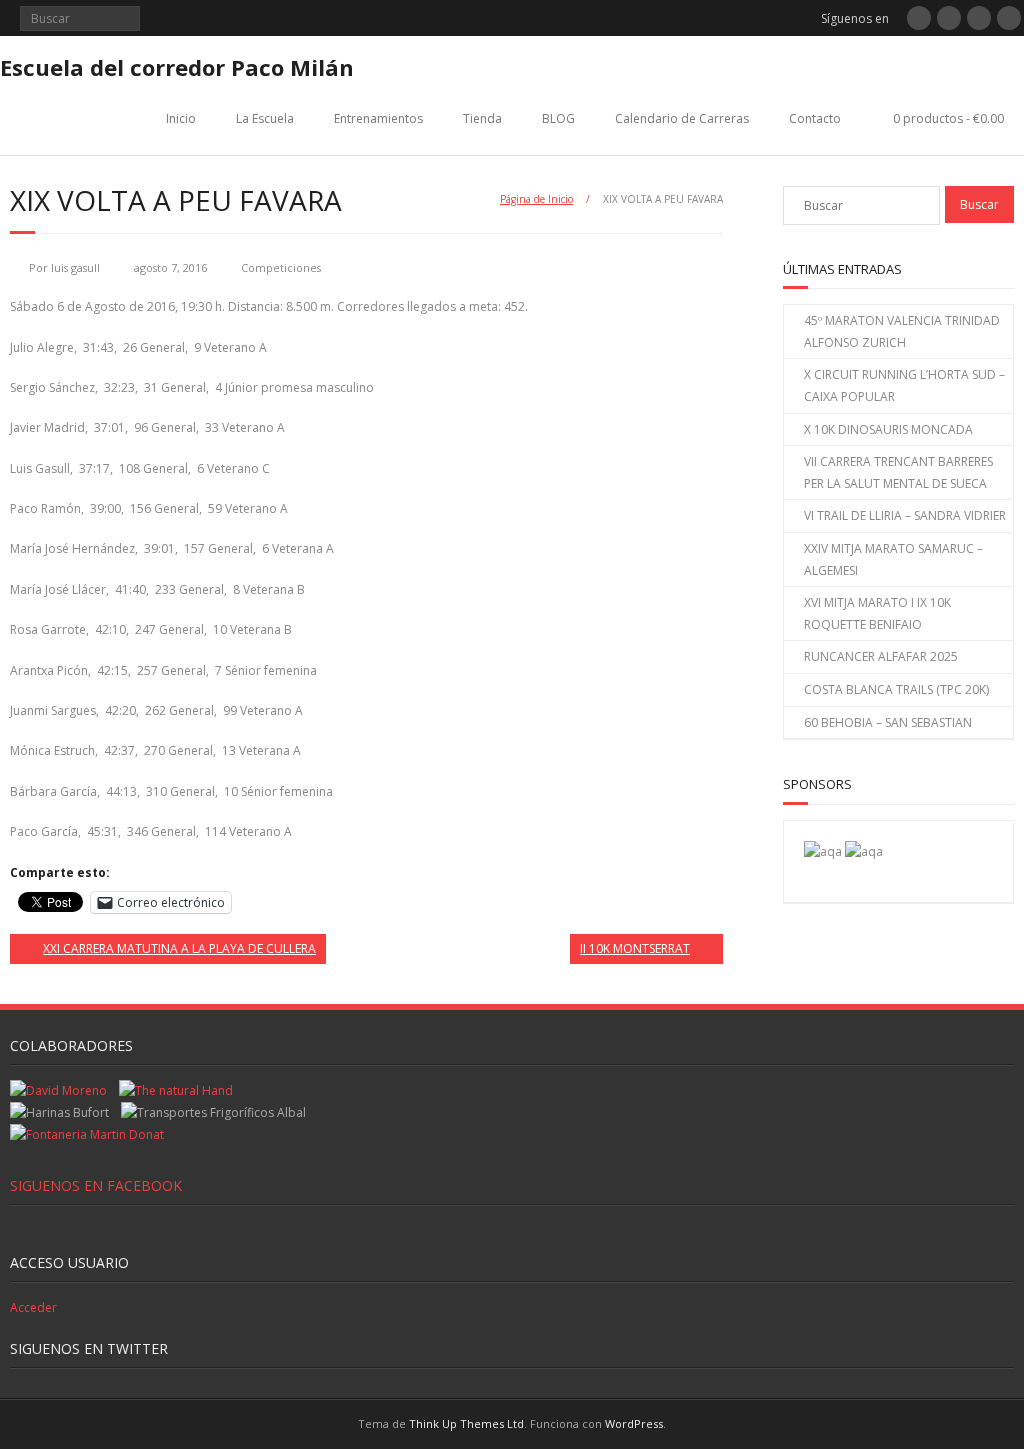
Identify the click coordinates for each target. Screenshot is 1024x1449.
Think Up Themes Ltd (466, 1423)
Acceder (33, 1307)
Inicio (181, 118)
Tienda (482, 118)
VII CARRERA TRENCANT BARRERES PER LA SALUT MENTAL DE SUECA (898, 472)
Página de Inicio (536, 199)
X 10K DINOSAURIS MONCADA (888, 429)
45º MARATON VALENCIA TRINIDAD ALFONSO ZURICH (902, 331)
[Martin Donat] (87, 1134)
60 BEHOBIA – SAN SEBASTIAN (888, 722)
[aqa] (823, 851)
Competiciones (281, 267)
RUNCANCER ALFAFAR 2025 (881, 656)
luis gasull (75, 267)
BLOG (558, 118)
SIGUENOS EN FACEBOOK (96, 1185)
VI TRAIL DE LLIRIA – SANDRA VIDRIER (905, 515)
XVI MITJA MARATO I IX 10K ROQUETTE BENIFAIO (877, 613)
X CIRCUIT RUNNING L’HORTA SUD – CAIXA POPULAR (904, 385)
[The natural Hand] (176, 1090)
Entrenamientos (378, 118)
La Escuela (265, 118)
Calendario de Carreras (682, 118)
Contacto (815, 118)
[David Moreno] (864, 851)
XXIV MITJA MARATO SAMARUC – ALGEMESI (893, 559)
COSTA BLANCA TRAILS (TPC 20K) (896, 689)
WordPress (634, 1423)
